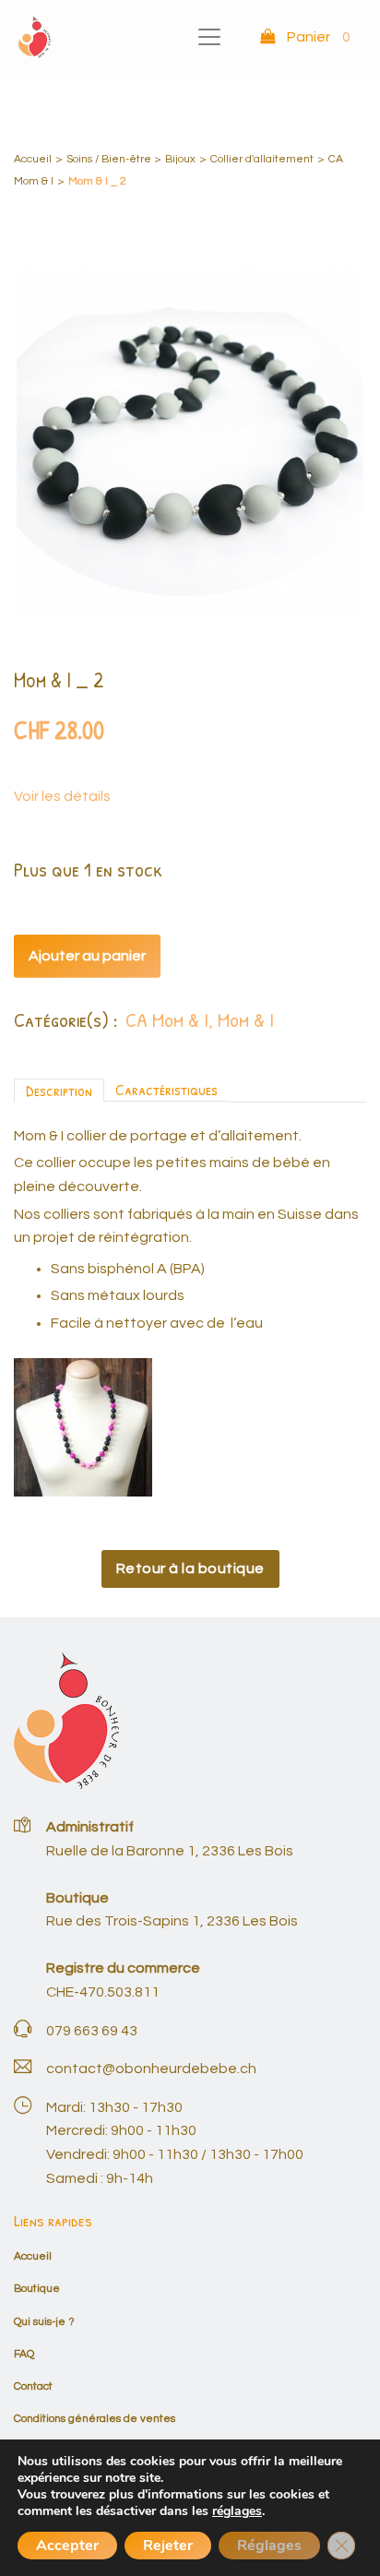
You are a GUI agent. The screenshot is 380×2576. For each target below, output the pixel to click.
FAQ (24, 2354)
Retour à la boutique (190, 1568)
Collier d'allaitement (262, 159)
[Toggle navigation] (209, 37)
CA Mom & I (167, 1020)
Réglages (269, 2546)
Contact (33, 2386)
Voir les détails (62, 796)
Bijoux (180, 159)
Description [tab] (59, 1090)
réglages (237, 2511)
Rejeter (168, 2546)
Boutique (37, 2289)
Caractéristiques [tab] (166, 1089)
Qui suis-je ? (44, 2322)
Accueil (33, 159)
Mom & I (246, 1020)
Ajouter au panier (87, 956)
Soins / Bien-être (109, 159)
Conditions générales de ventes (95, 2419)
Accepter (67, 2546)
